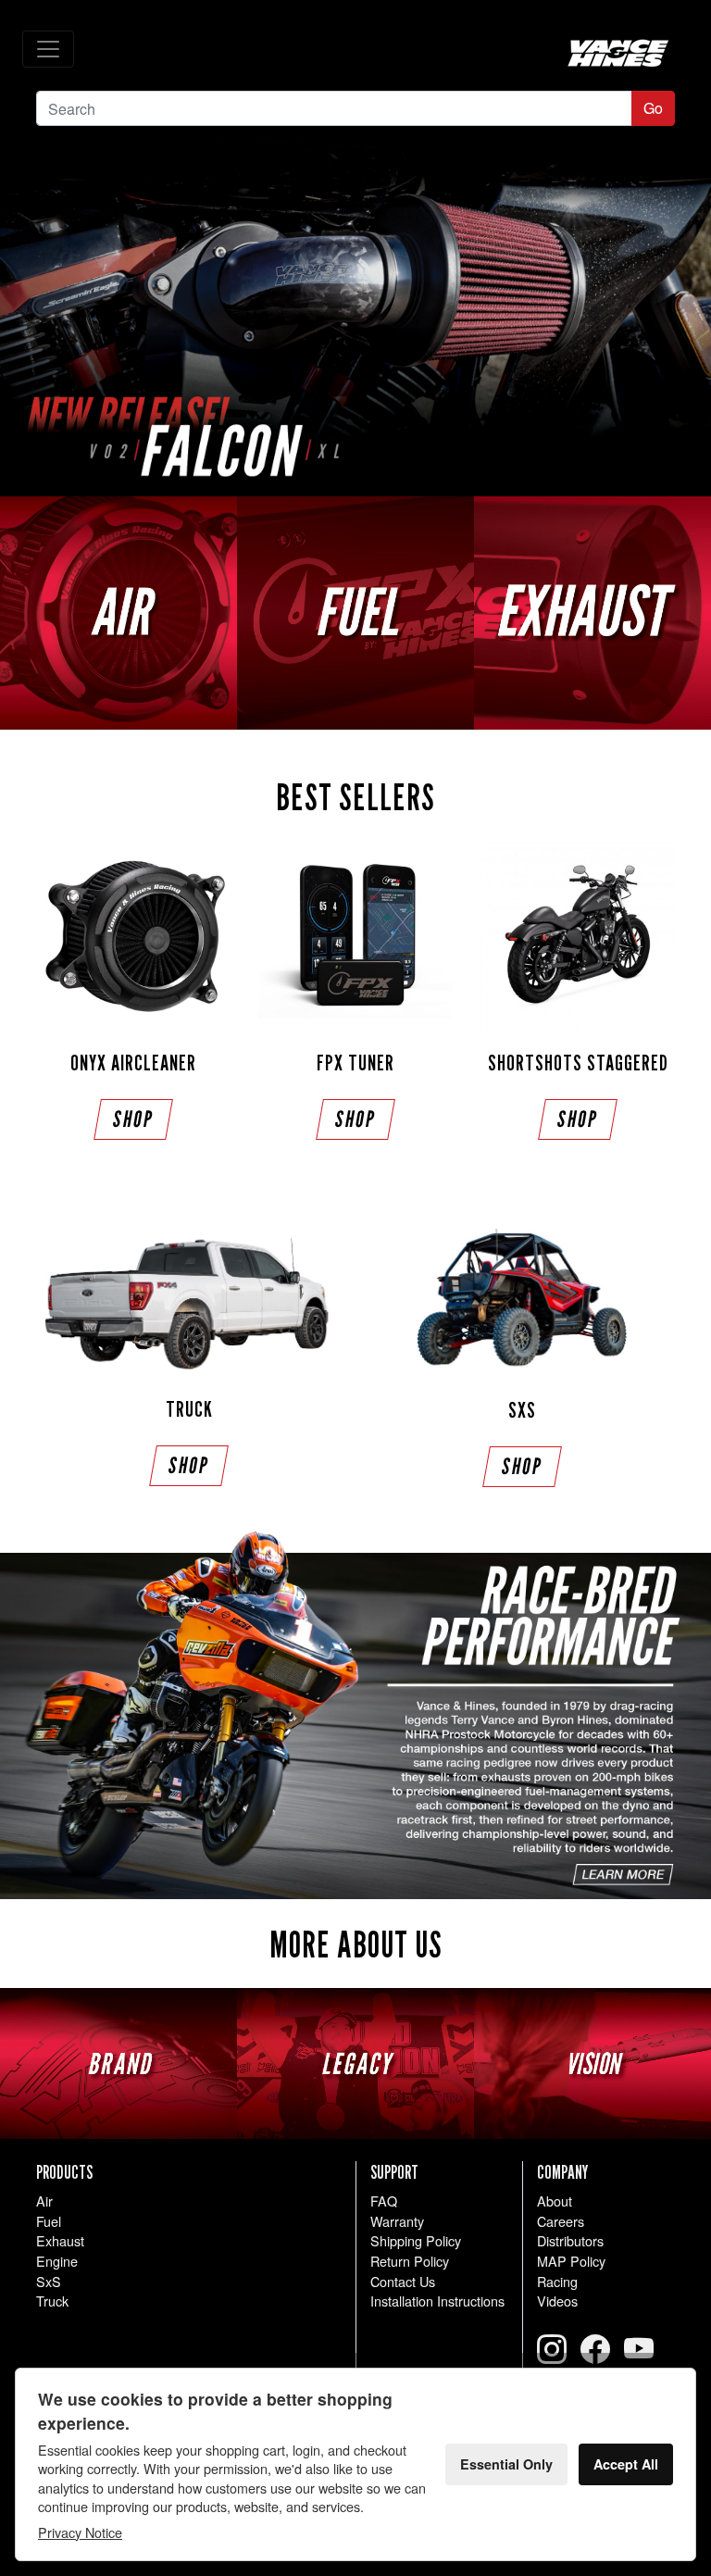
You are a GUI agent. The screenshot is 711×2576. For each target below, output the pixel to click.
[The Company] (355, 1715)
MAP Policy (571, 2261)
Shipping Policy (416, 2240)
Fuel (49, 2221)
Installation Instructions (437, 2301)
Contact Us (403, 2281)
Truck (52, 2301)
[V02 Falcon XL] (355, 319)
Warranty (397, 2221)
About (555, 2201)
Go (653, 108)
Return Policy (410, 2261)
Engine (57, 2261)
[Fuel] (355, 613)
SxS (49, 2281)
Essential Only (506, 2464)
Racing (557, 2281)
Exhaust (60, 2240)
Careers (561, 2221)
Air (44, 2201)
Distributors (570, 2240)
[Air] (118, 613)
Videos (557, 2301)
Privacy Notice (80, 2532)
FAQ (384, 2201)
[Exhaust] (592, 613)
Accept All (626, 2464)
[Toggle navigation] (48, 49)
